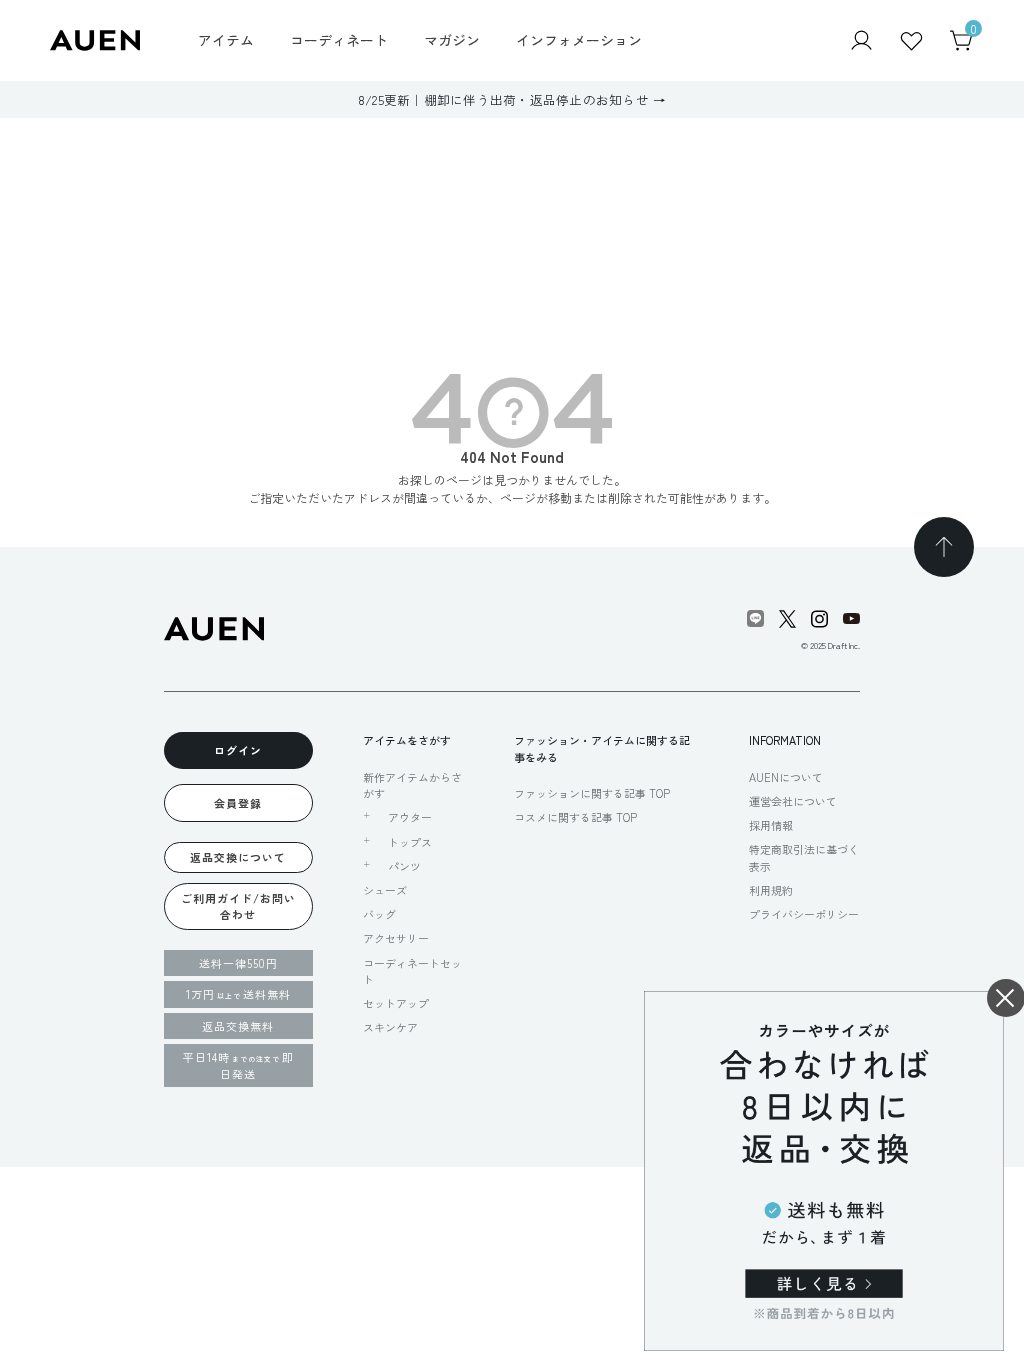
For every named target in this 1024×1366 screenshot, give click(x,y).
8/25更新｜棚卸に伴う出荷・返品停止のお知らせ (503, 99)
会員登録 (238, 803)
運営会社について (793, 801)
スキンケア (390, 1027)
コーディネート (339, 40)
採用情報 (771, 825)
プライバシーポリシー (804, 914)
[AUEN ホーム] (95, 38)
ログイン (238, 750)
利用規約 (771, 890)
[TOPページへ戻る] (944, 547)
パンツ (404, 866)
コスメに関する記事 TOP (575, 817)
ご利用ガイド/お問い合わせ (238, 906)
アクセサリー (396, 938)
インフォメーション (579, 40)
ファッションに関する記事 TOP (592, 793)
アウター (410, 817)
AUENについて (786, 777)
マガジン (452, 40)
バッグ (379, 914)
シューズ (385, 890)
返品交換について (238, 857)
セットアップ (396, 1003)
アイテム (226, 40)
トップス (410, 842)
